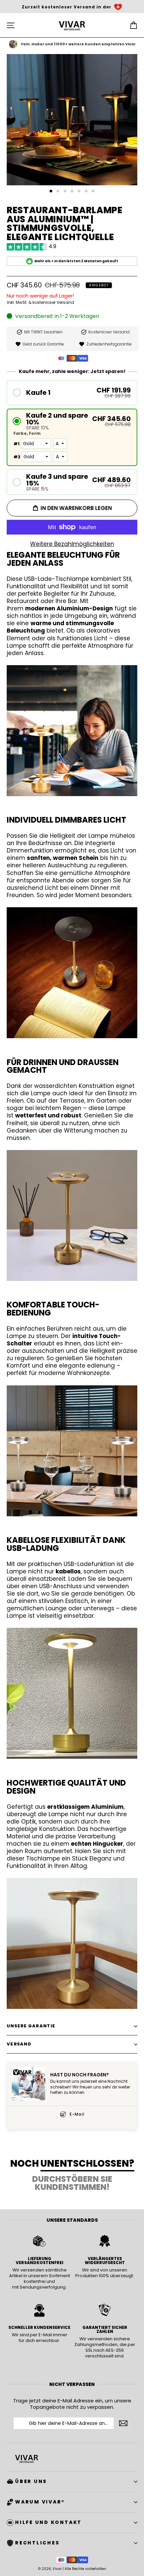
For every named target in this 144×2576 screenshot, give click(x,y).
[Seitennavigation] (11, 25)
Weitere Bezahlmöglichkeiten (72, 544)
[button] (72, 393)
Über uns (31, 2481)
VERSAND (19, 2044)
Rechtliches (37, 2543)
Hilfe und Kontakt (48, 2522)
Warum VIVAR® (40, 2502)
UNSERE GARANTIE (31, 2026)
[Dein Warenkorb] (133, 25)
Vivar (57, 2569)
